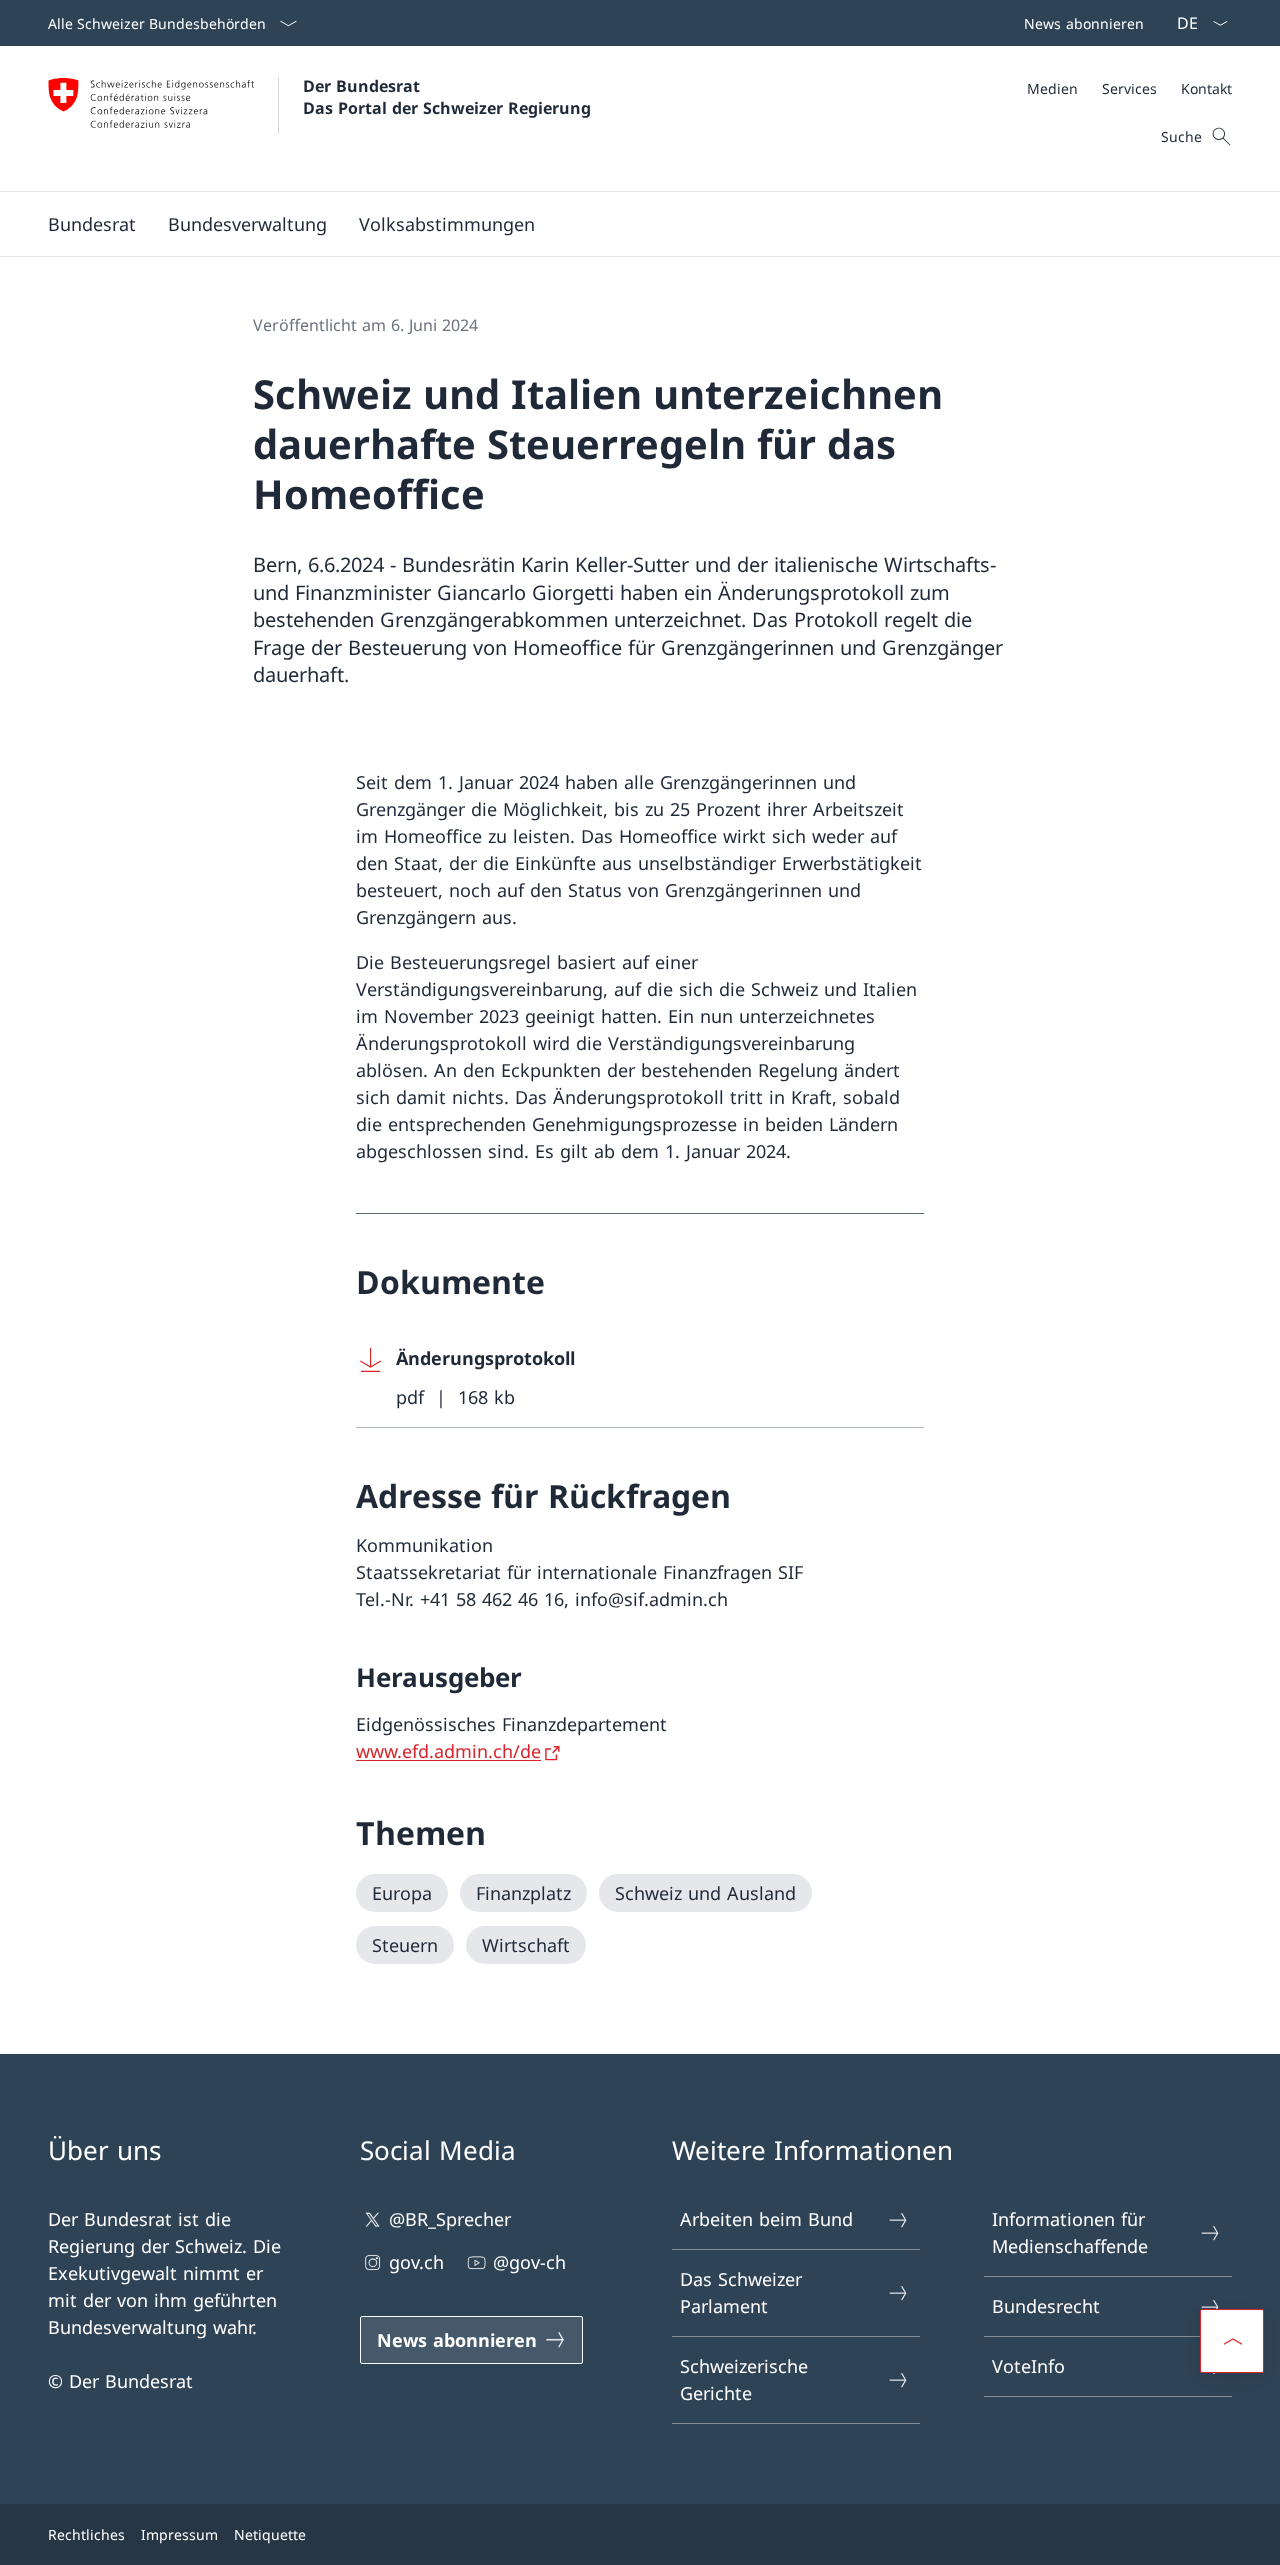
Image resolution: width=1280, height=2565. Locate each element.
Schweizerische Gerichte (744, 2379)
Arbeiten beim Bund (766, 2219)
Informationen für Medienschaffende (1070, 2232)
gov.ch (416, 2262)
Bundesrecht (1046, 2306)
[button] (92, 224)
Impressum (179, 2534)
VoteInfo (1028, 2366)
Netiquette (270, 2534)
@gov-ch (529, 2262)
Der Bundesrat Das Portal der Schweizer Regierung (447, 97)
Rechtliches (86, 2534)
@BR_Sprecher (450, 2219)
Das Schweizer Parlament (741, 2292)
